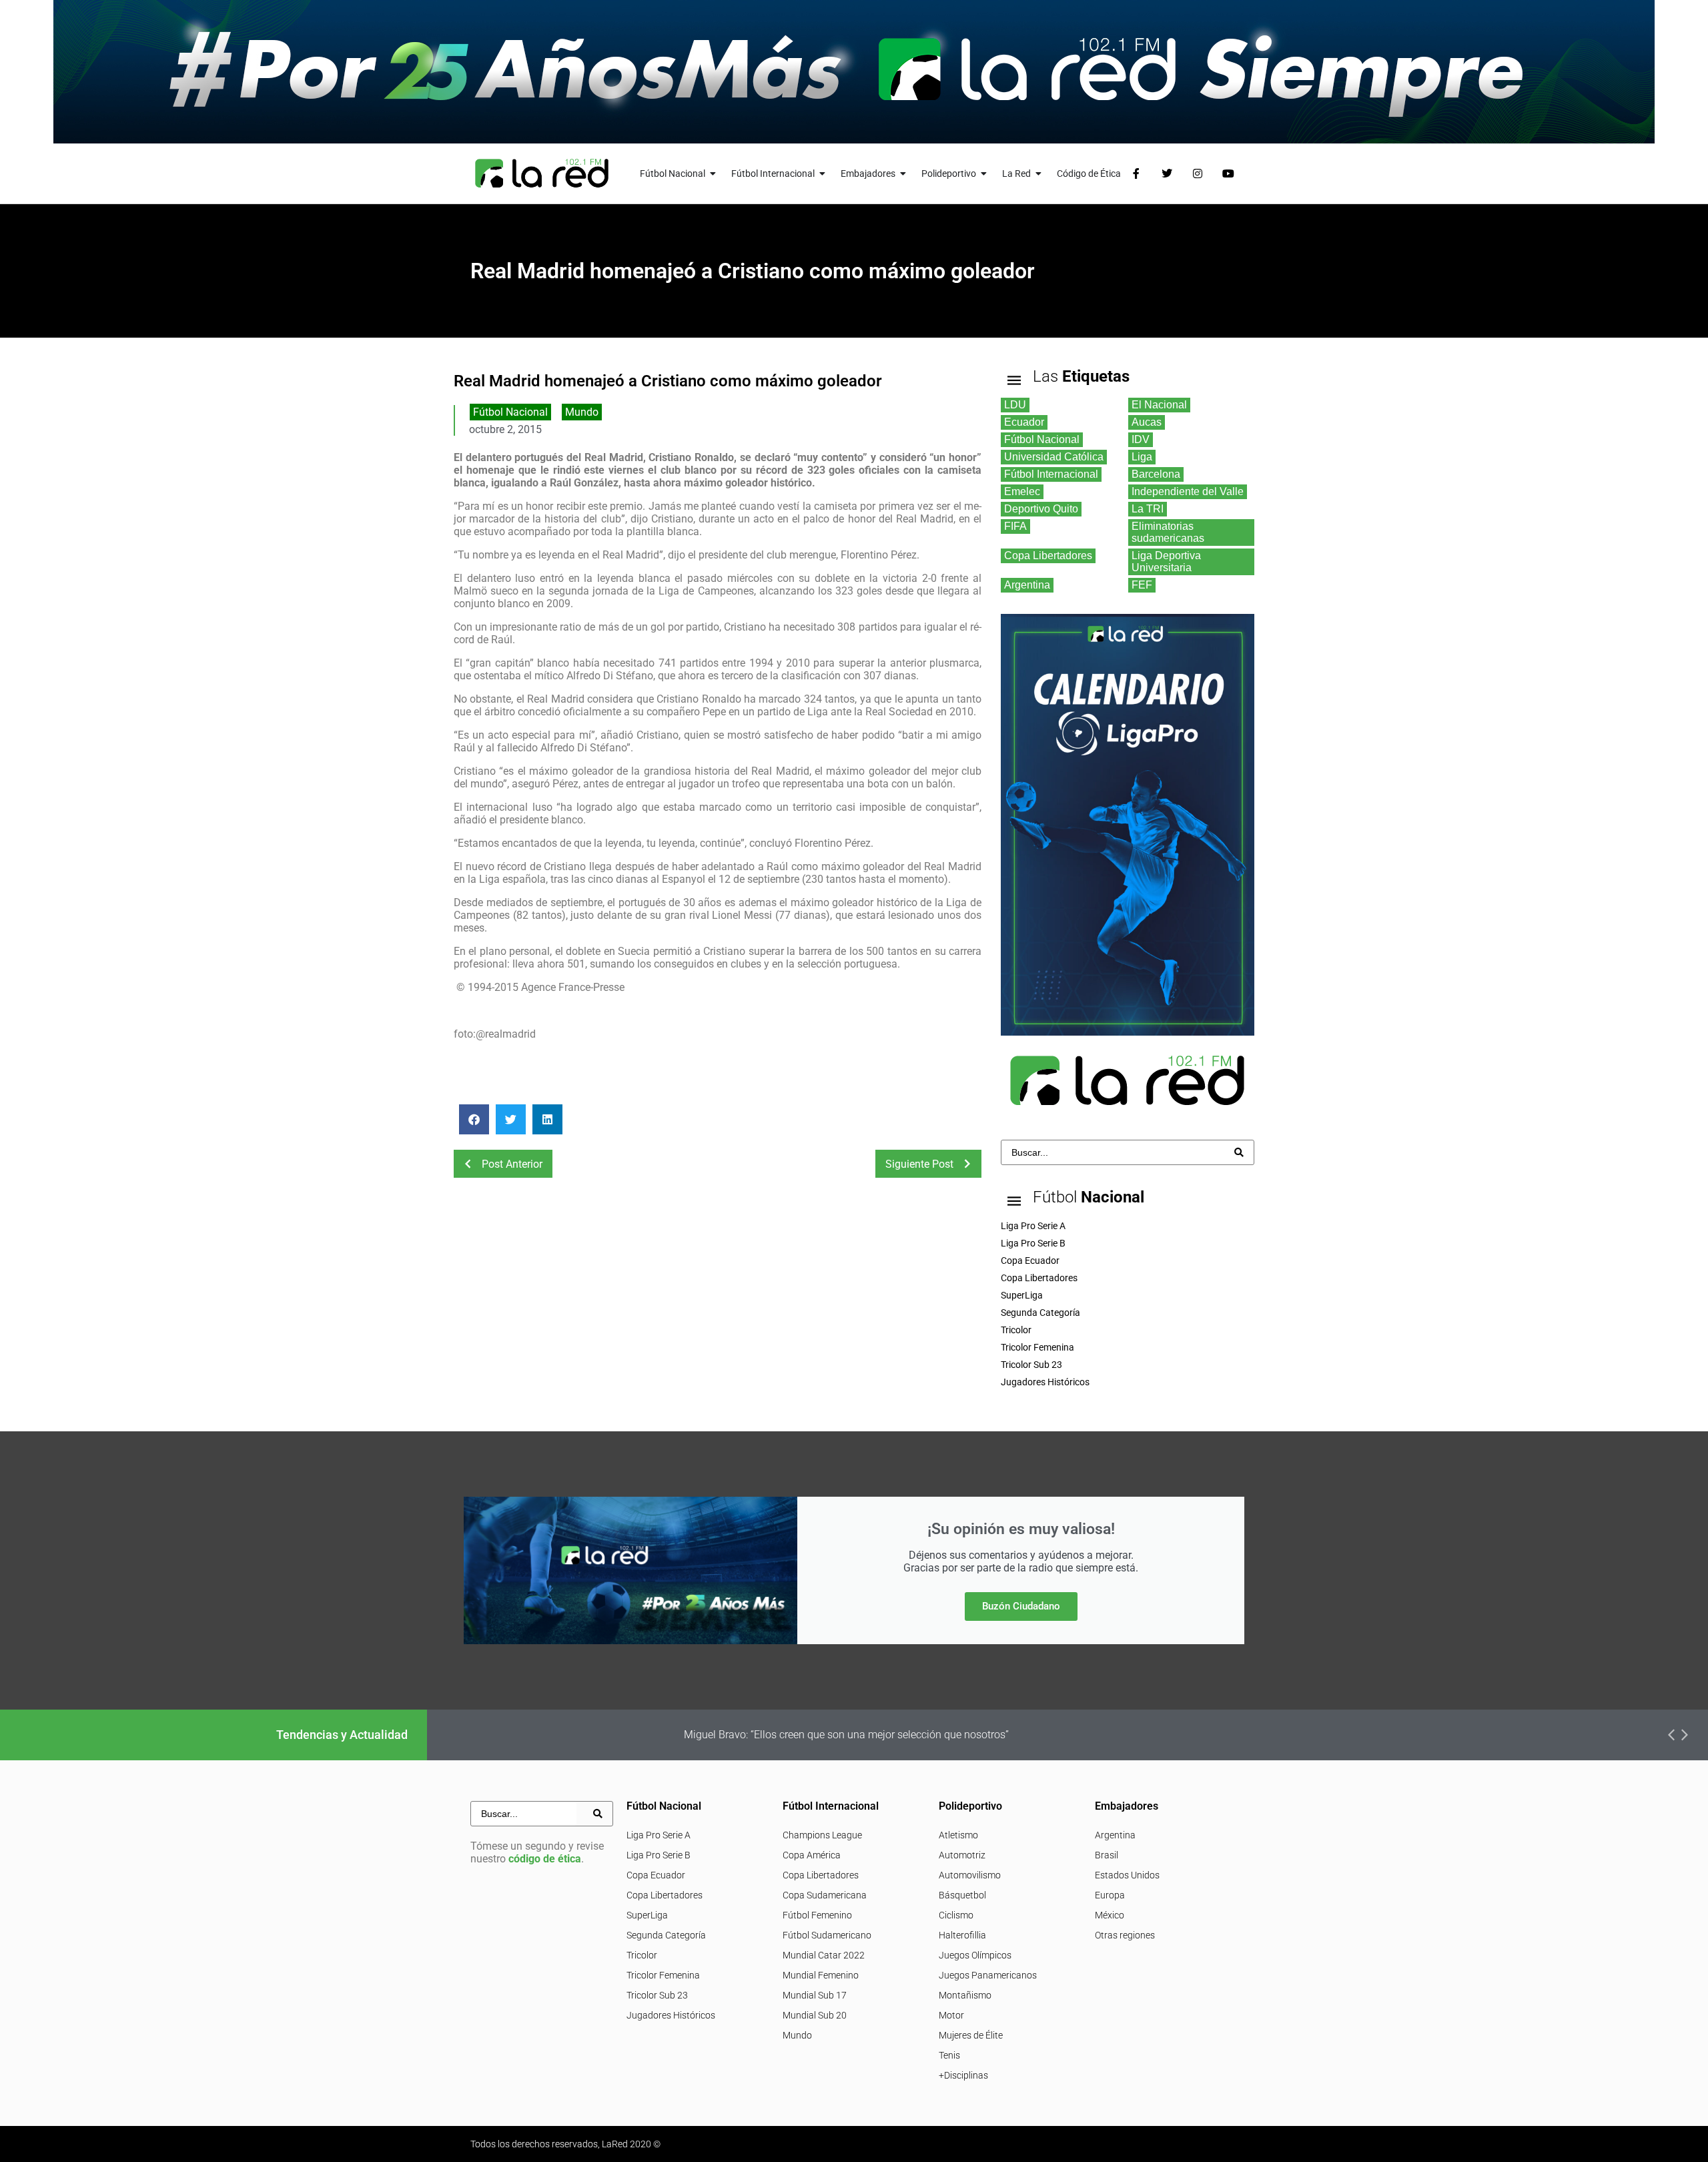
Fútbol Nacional (510, 412)
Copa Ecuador (656, 1875)
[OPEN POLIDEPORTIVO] (984, 174)
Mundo (582, 412)
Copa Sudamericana (825, 1895)
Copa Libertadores (665, 1895)
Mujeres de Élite (971, 2035)
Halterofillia (962, 1935)
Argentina (1115, 1835)
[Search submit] (1239, 1152)
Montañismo (965, 1995)
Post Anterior (512, 1164)
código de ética (545, 1859)
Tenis (949, 2055)
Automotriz (962, 1855)
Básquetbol (962, 1895)
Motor (951, 2015)
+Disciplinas (963, 2075)
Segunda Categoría (666, 1935)
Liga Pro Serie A (659, 1835)
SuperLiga (647, 1915)
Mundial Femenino (821, 1975)
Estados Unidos (1127, 1875)
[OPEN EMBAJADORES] (903, 174)
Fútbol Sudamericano (827, 1935)
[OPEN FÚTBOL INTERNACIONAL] (823, 174)
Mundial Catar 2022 (824, 1955)
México (1110, 1915)
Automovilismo (970, 1875)
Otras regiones (1125, 1935)
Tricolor (642, 1955)
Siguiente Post (919, 1164)
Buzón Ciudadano (1021, 1606)
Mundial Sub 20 (815, 2015)
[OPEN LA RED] (1039, 174)
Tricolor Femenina (663, 1975)
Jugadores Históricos (671, 2015)
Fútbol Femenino (817, 1915)
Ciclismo (956, 1915)
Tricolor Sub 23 (657, 1995)
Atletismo (958, 1835)
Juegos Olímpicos (975, 1955)
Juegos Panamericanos (988, 1975)
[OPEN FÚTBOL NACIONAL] (713, 174)
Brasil (1107, 1855)
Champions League (822, 1835)
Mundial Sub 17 (815, 1995)
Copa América (812, 1855)
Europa (1110, 1895)
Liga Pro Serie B (659, 1855)
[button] (474, 1119)
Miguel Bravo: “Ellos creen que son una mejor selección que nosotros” (846, 1735)
